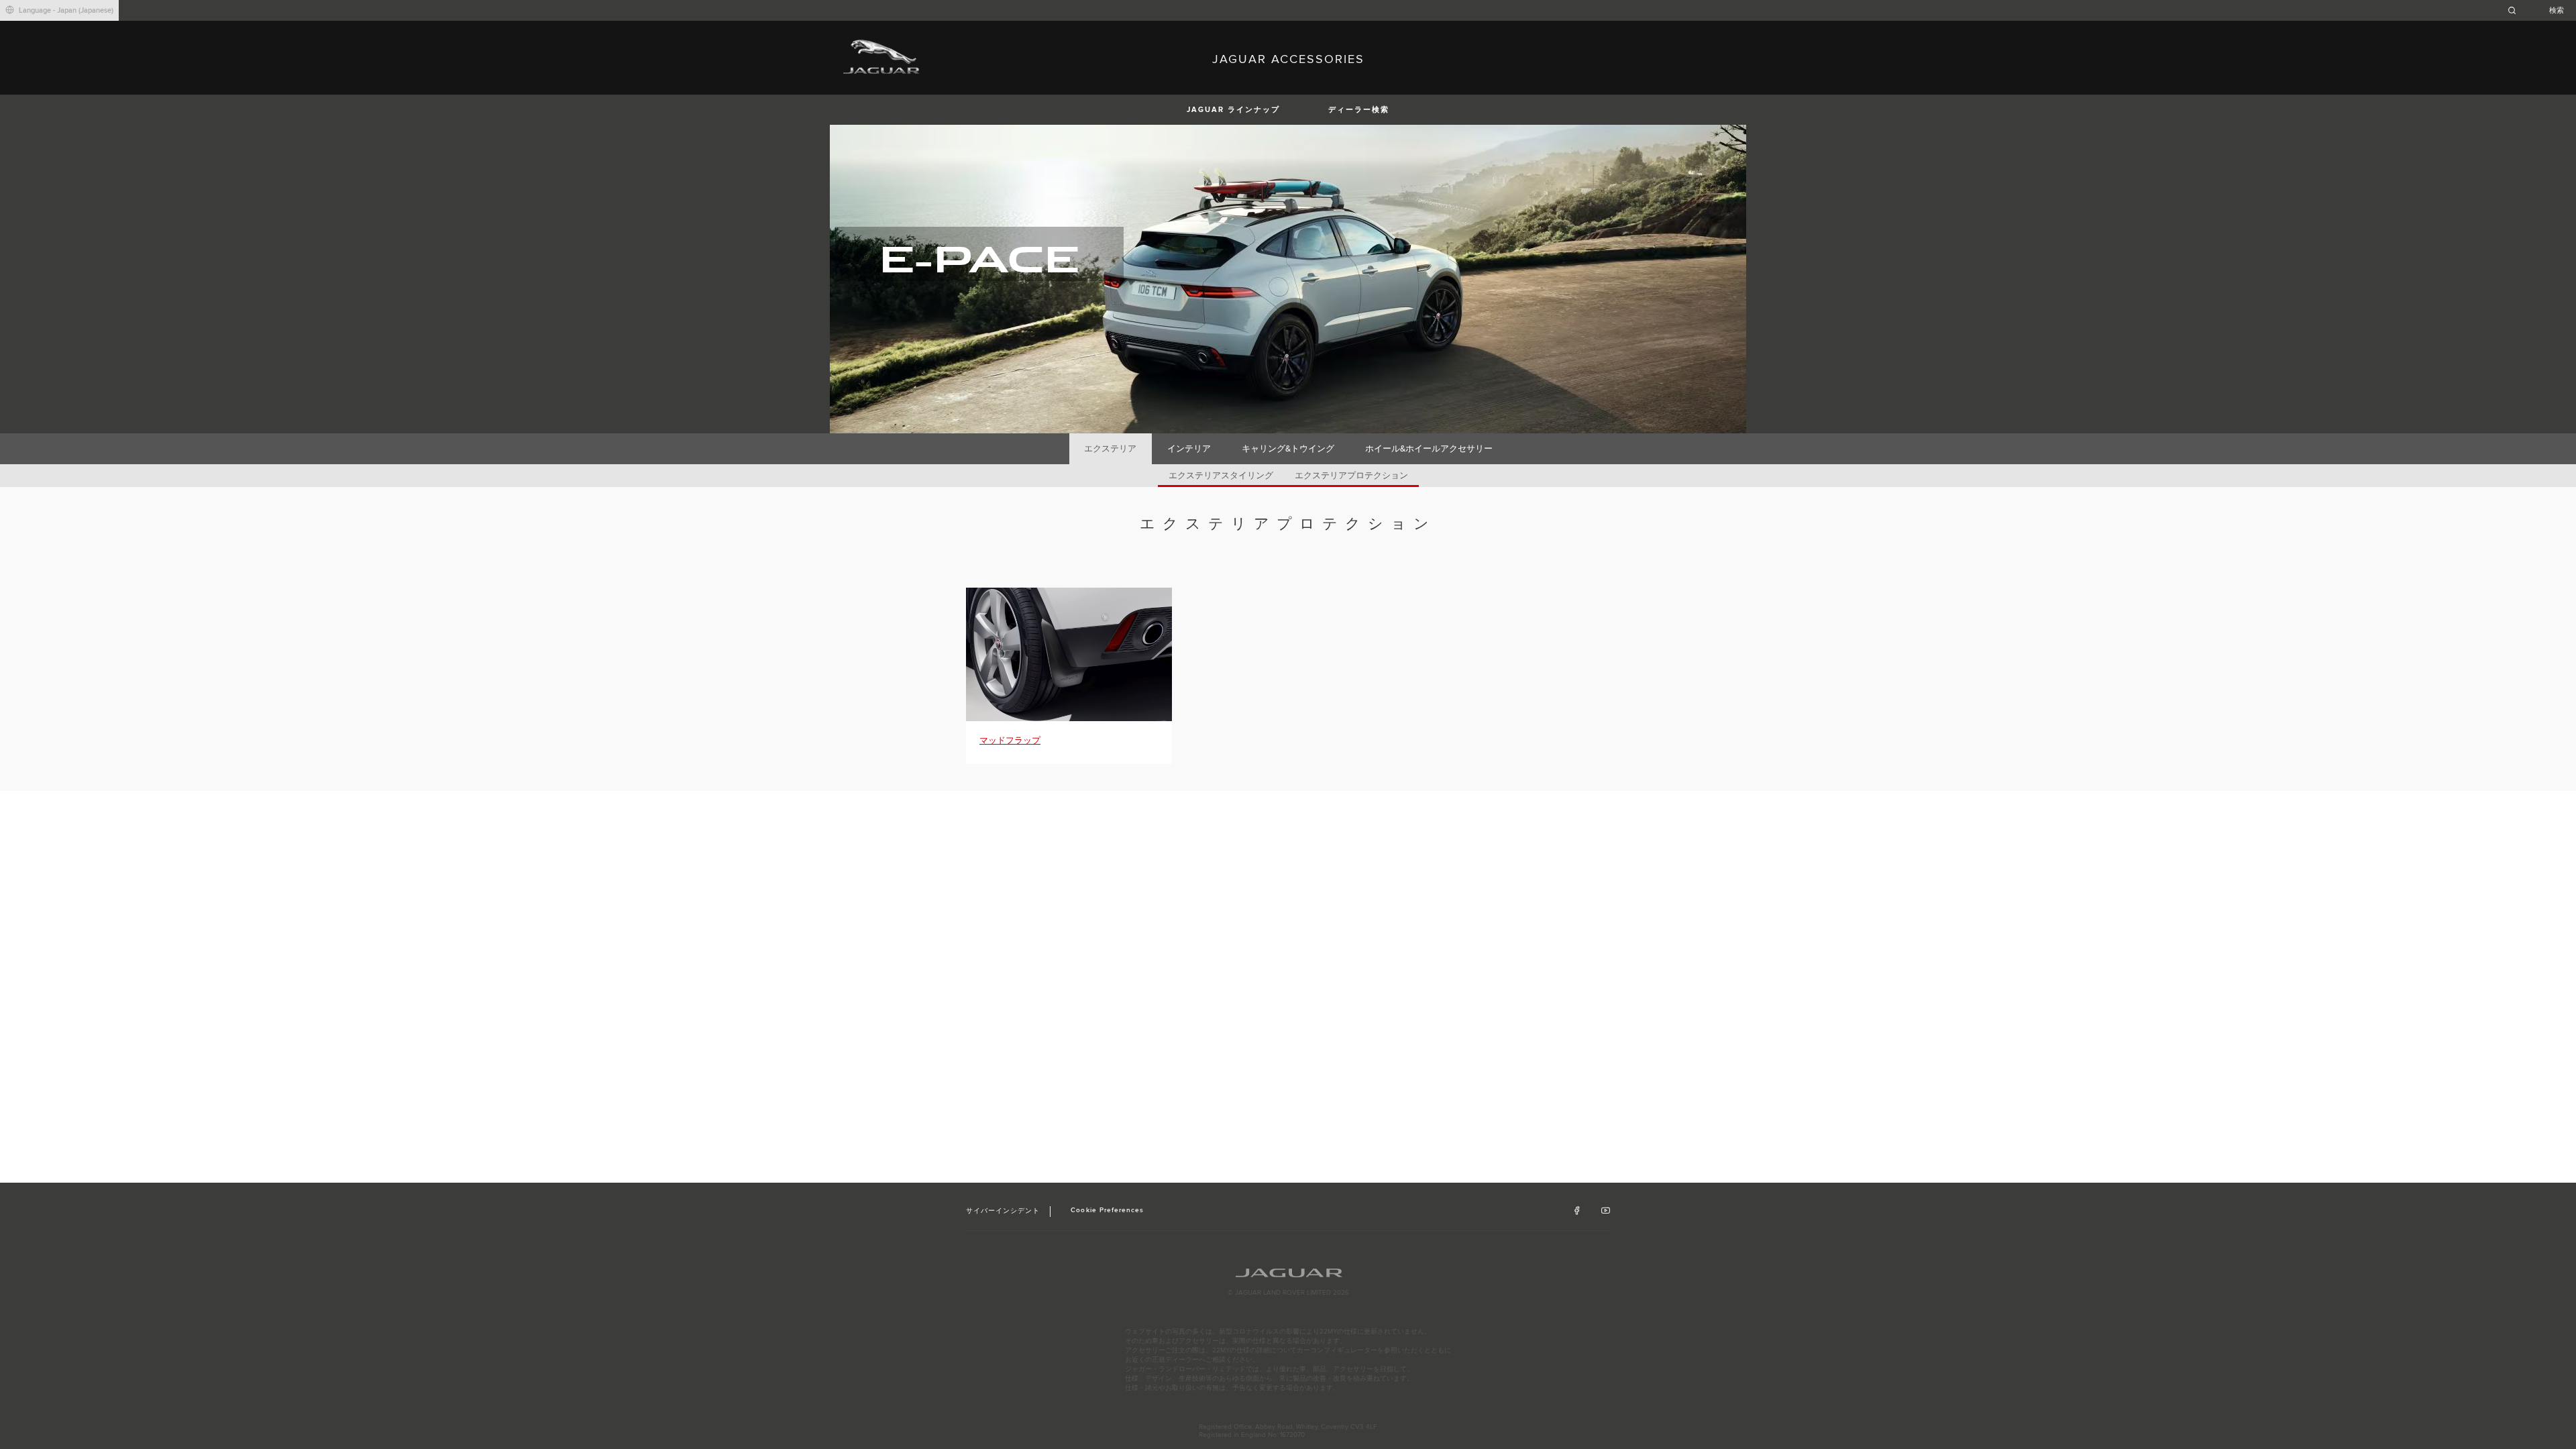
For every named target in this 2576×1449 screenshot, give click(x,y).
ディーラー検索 (1359, 110)
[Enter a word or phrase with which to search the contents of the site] (2540, 10)
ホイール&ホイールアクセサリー (1429, 449)
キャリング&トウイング (1288, 449)
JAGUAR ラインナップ (1233, 110)
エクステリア (1110, 449)
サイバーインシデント (1003, 1211)
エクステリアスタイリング (1221, 476)
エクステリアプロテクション (1351, 476)
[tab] (1111, 449)
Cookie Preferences (1107, 1210)
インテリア (1189, 449)
